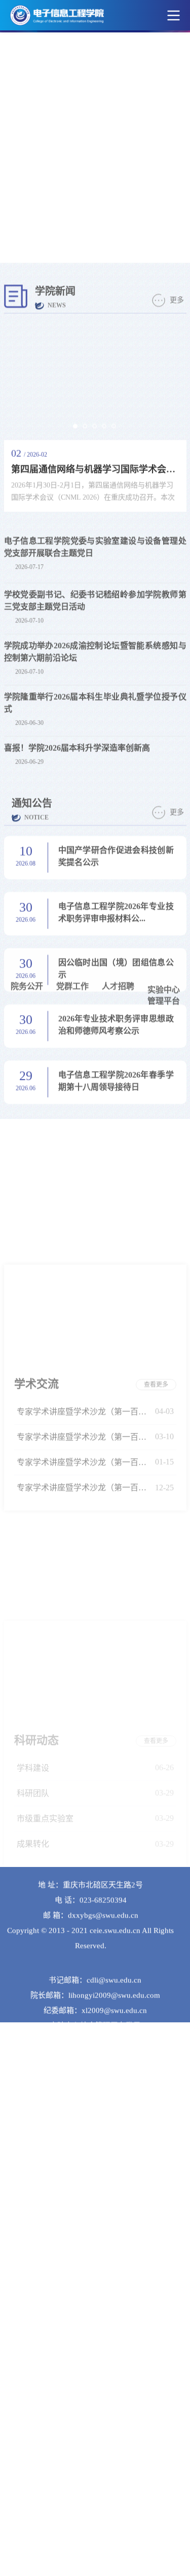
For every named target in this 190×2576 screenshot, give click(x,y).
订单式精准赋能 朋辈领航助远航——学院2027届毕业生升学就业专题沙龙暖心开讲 (84, 1777)
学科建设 (33, 1436)
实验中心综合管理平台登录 (95, 1987)
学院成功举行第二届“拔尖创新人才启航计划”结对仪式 (84, 1751)
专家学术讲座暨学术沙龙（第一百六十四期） (84, 1198)
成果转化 (33, 1511)
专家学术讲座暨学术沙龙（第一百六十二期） (84, 1249)
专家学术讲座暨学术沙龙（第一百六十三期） (84, 1223)
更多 (177, 131)
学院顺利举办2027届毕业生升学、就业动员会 (84, 1802)
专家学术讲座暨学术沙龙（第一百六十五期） (84, 1173)
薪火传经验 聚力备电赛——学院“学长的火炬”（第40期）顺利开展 (84, 1726)
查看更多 (156, 1146)
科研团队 (33, 1461)
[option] (95, 61)
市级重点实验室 (45, 1486)
